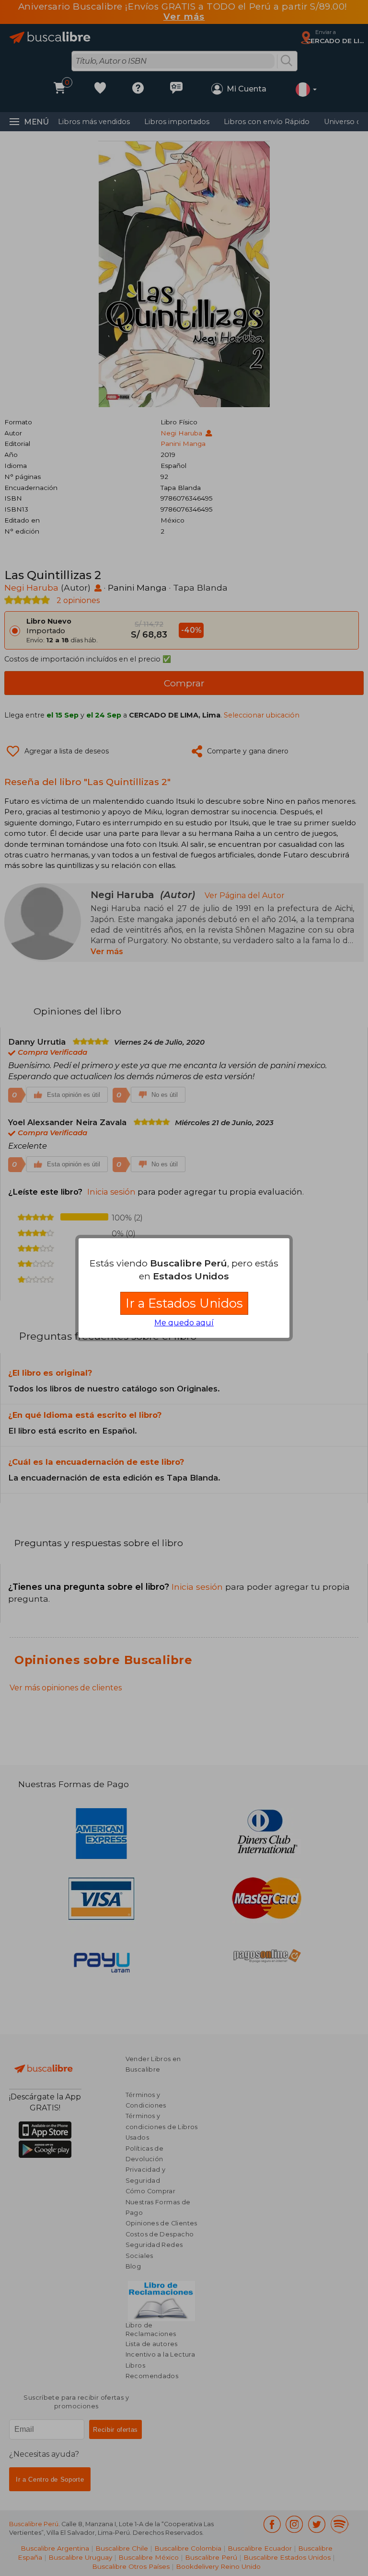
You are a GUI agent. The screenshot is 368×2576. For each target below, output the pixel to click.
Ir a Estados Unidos (184, 1303)
